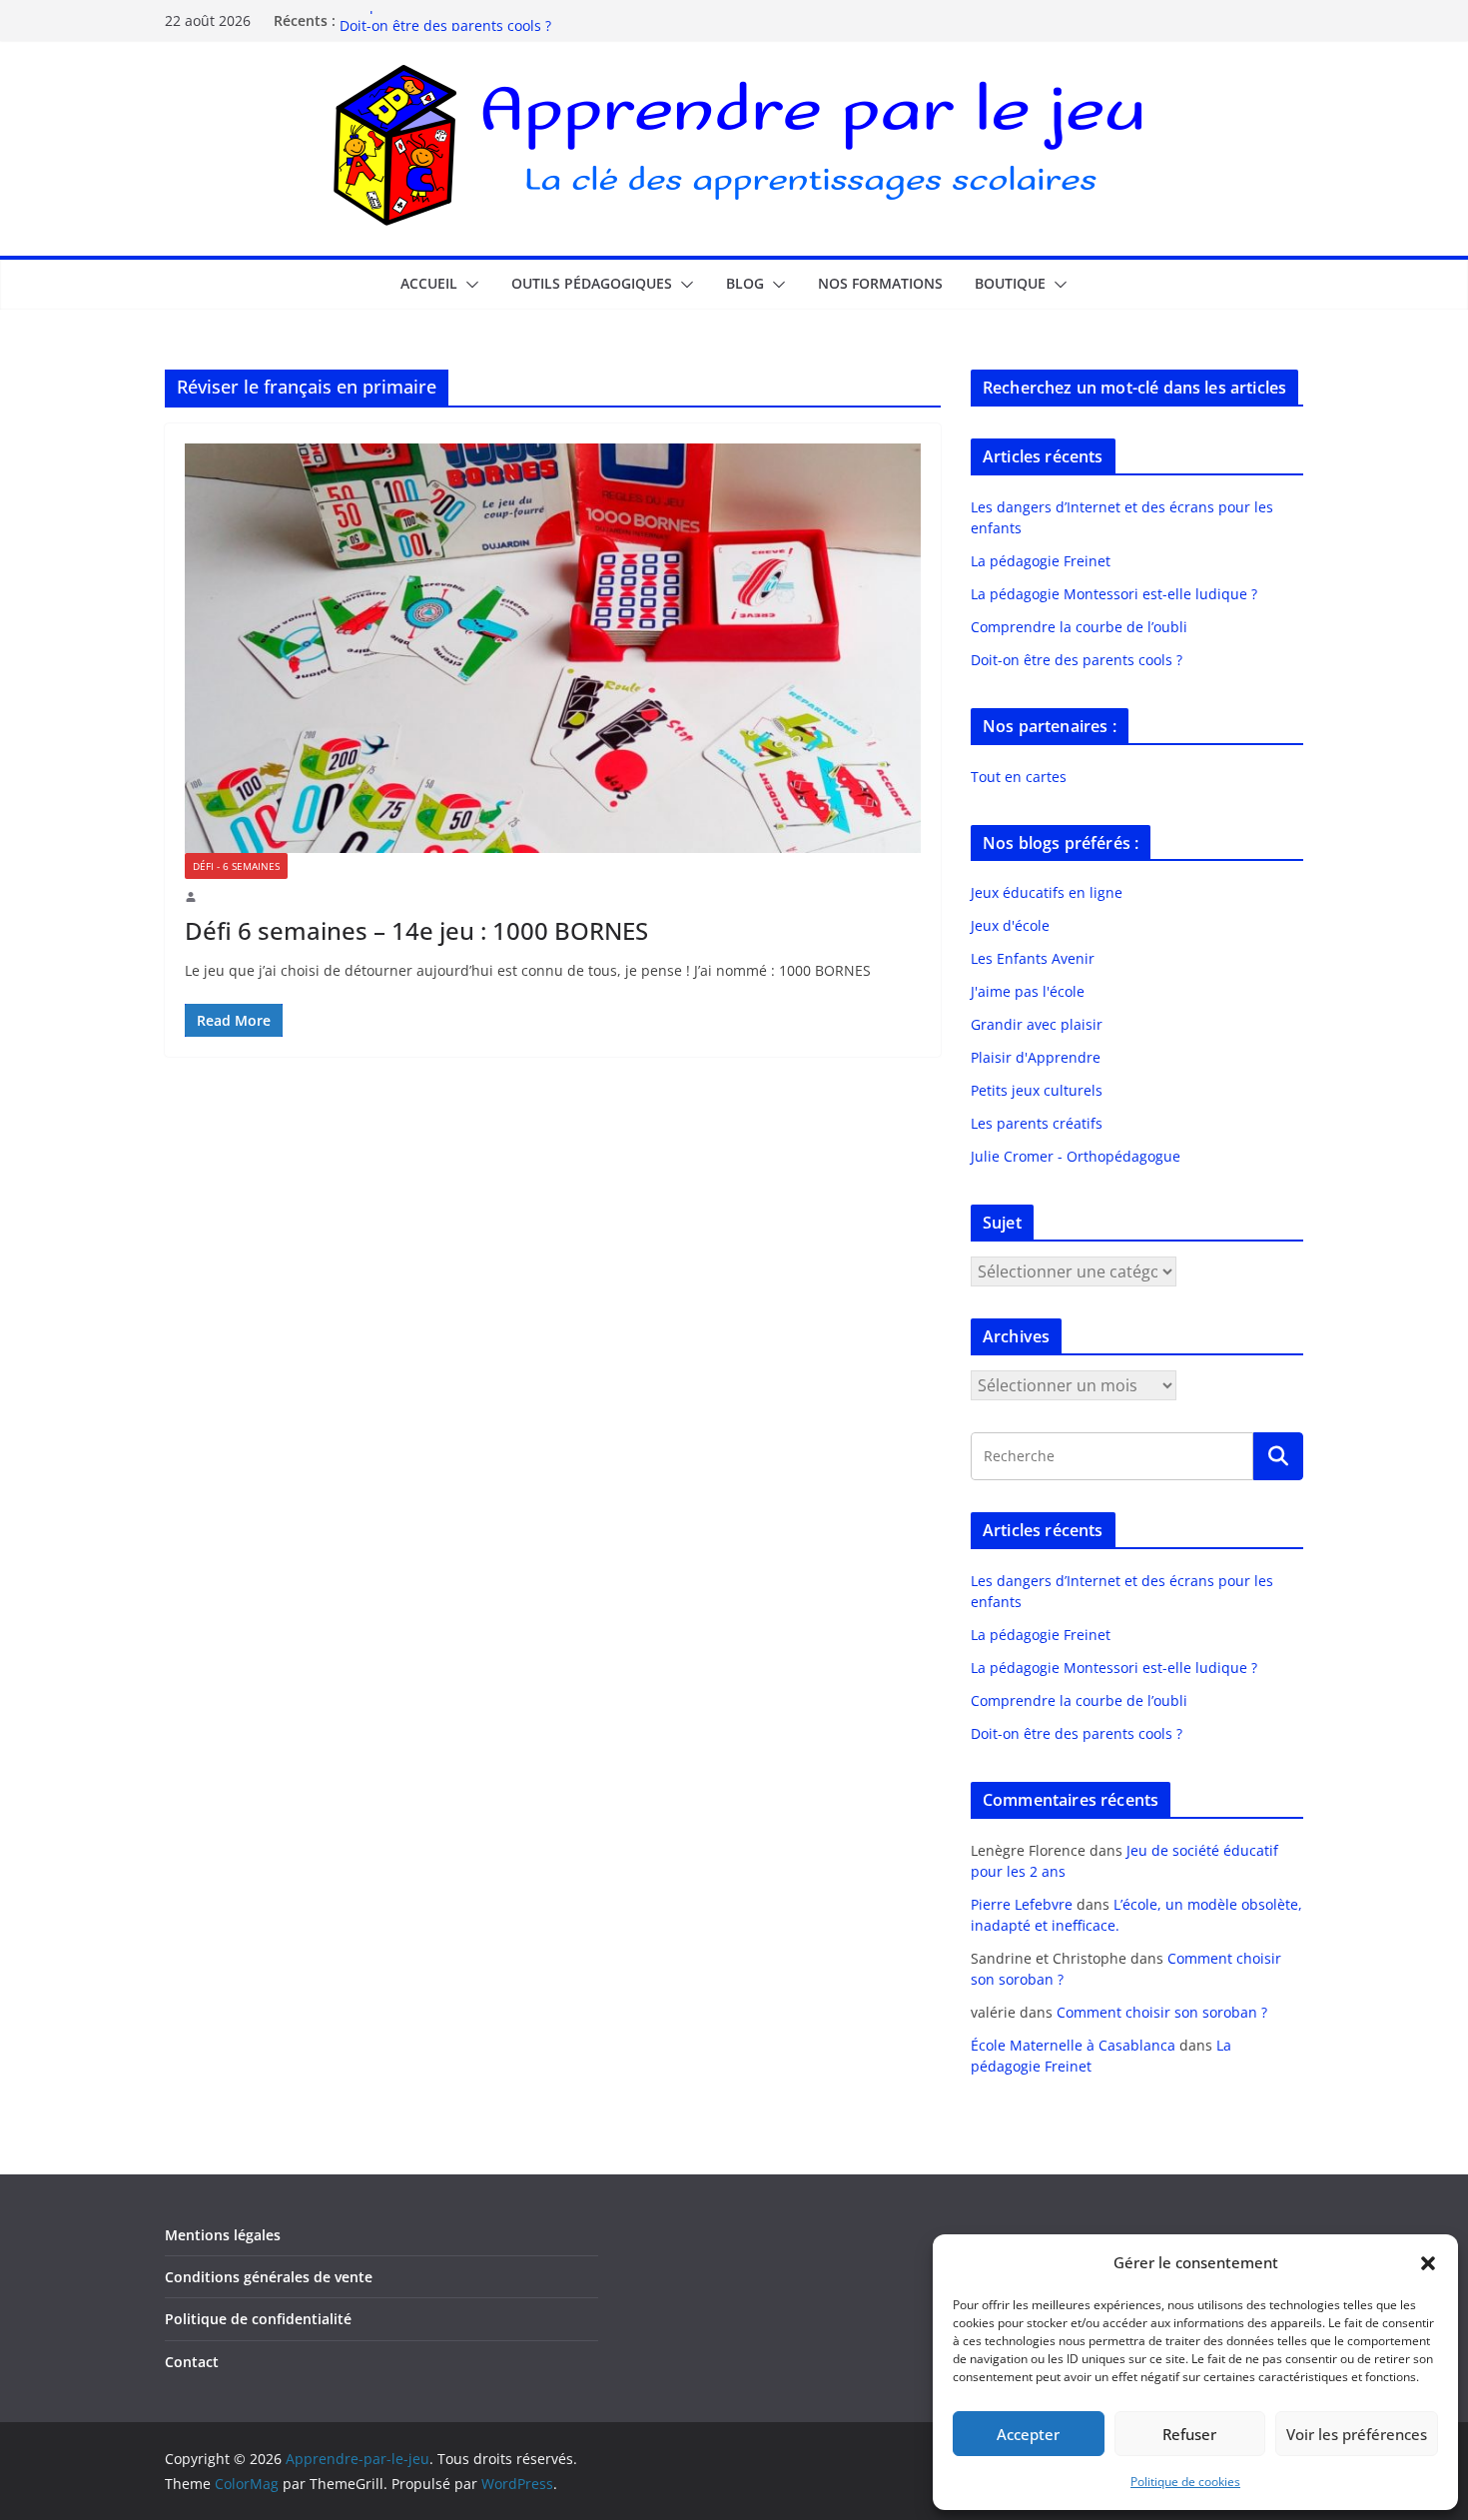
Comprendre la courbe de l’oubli (448, 20)
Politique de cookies (1185, 2482)
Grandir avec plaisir (1037, 1024)
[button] (1428, 2263)
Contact (192, 2362)
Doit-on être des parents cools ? (1077, 660)
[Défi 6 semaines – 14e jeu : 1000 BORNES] (553, 648)
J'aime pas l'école (1028, 991)
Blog (745, 283)
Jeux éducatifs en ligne (1047, 892)
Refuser (1189, 2434)
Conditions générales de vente (269, 2277)
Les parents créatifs (1037, 1123)
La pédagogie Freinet (1041, 561)
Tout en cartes (1019, 777)
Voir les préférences (1357, 2434)
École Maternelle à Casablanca (1073, 2045)
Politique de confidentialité (258, 2319)
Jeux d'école (1010, 925)
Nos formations (880, 283)
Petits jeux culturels (1037, 1090)
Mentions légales (223, 2235)
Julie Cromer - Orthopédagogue (1076, 1156)
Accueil (429, 283)
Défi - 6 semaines (236, 866)
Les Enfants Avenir (1033, 958)
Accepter (1028, 2434)
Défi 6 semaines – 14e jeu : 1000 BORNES (416, 930)
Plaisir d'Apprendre (1036, 1057)
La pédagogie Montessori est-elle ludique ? (1114, 594)
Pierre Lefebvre (1022, 1904)
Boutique (1010, 283)
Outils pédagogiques (592, 283)
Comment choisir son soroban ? (1162, 2012)
